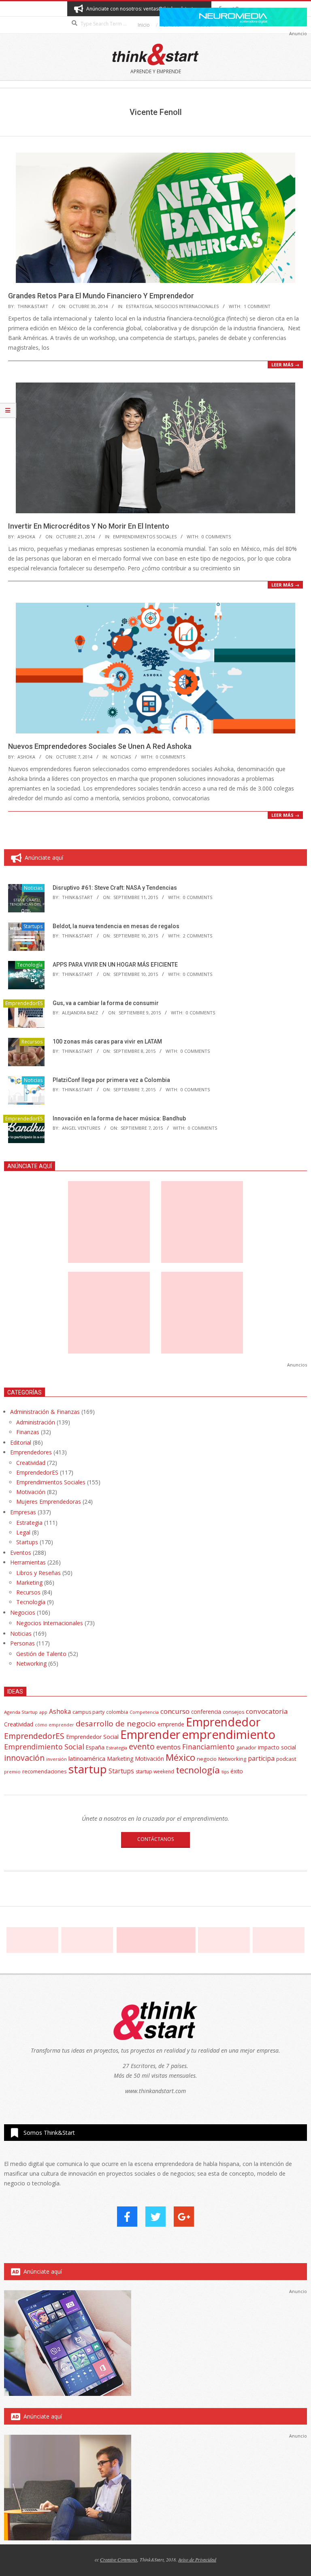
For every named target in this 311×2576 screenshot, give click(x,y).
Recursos (32, 1042)
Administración (36, 1422)
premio (12, 1772)
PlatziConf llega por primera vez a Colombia (111, 1080)
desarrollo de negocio (116, 1724)
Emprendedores (31, 1452)
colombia (117, 1712)
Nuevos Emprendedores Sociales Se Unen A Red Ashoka (100, 746)
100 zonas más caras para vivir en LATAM (107, 1041)
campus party (88, 1712)
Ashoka (60, 1711)
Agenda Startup (21, 1712)
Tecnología (30, 965)
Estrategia (139, 306)
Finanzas (28, 1432)
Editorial (21, 1442)
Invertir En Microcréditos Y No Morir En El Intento (89, 526)
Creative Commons (119, 2559)
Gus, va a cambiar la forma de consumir (106, 1003)
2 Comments (198, 936)
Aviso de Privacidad (197, 2559)
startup (88, 1769)
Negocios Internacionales (187, 306)
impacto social (277, 1747)
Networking (31, 1663)
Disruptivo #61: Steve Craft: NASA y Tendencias (115, 888)
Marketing (29, 1582)
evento (142, 1746)
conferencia (206, 1712)
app (43, 1712)
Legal (23, 1532)
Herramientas (28, 1562)
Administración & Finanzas (45, 1412)
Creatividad (31, 1463)
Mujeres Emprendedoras (49, 1502)
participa (261, 1758)
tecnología (198, 1770)
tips (225, 1772)
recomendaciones (45, 1771)
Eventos (21, 1553)
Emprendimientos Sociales (145, 537)
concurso (175, 1711)
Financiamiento (208, 1747)
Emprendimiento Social (44, 1747)
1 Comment (257, 306)
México (180, 1757)
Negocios (23, 1612)
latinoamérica (87, 1758)
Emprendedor (223, 1722)
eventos (168, 1747)
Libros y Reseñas (38, 1573)
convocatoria (267, 1711)
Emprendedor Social (92, 1737)
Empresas (23, 1512)
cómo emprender (54, 1725)
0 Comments (216, 537)
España (95, 1747)
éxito (237, 1771)
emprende (171, 1724)
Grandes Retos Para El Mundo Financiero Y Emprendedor (101, 296)
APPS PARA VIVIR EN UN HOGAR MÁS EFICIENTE (115, 965)
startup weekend (155, 1772)
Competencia (144, 1712)
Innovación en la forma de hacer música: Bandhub (119, 1118)
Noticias (121, 757)
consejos (233, 1712)
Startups (33, 926)
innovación (24, 1758)
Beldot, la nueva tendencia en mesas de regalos (116, 926)
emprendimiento (229, 1734)
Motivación (31, 1492)
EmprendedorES (24, 1003)
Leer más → (285, 365)
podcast (286, 1759)
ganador (246, 1748)
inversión (56, 1759)
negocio (207, 1759)
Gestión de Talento (41, 1654)
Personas (22, 1643)
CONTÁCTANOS (155, 1839)
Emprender (150, 1734)
